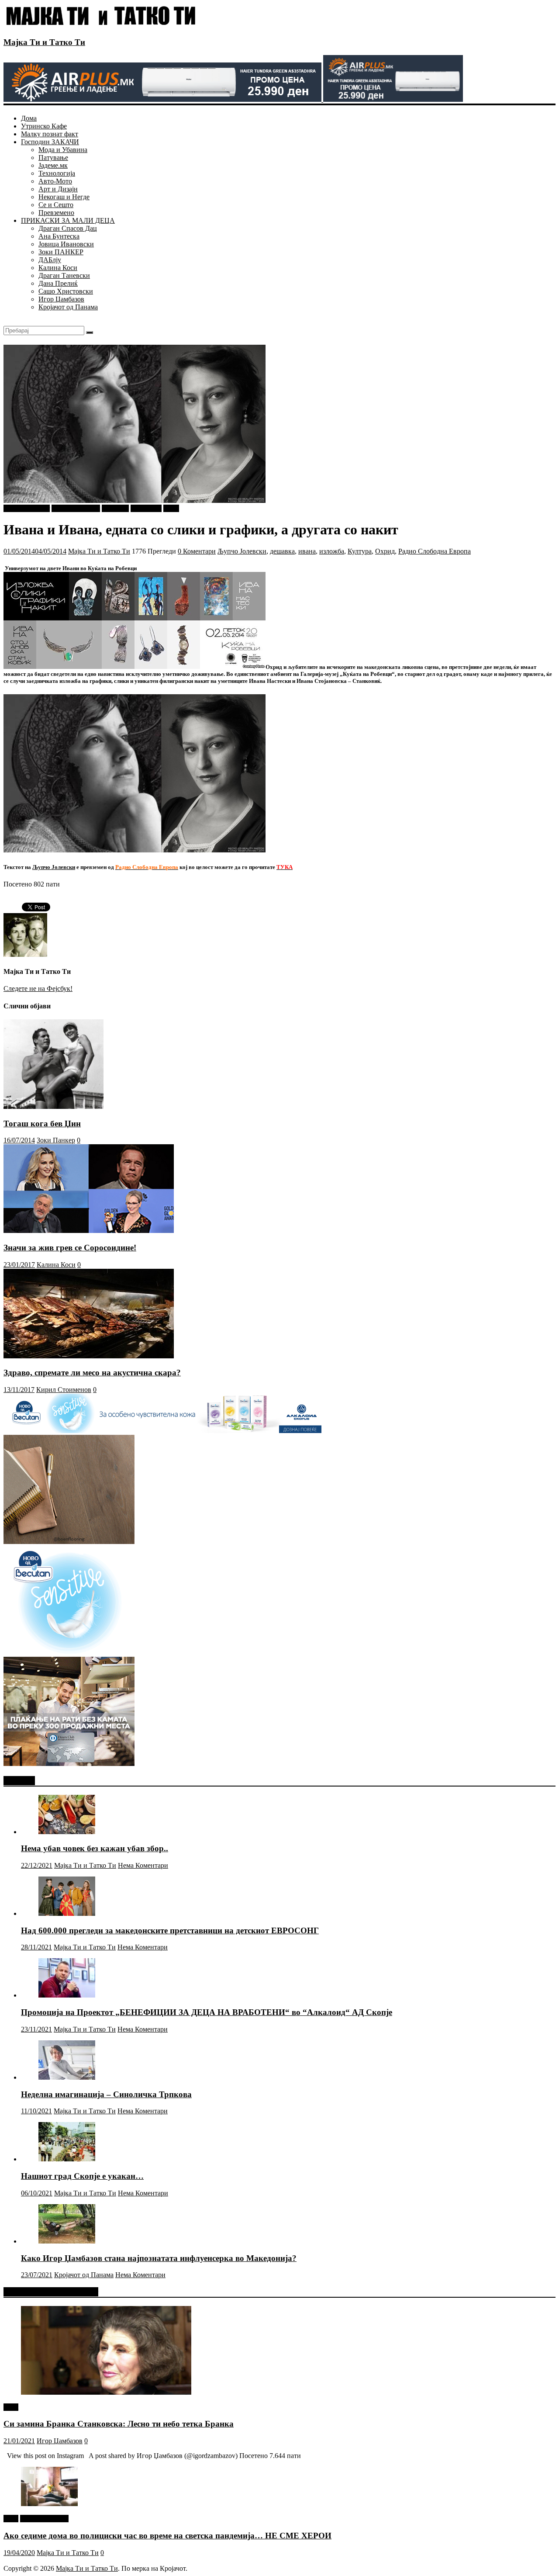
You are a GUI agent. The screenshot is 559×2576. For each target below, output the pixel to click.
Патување (53, 158)
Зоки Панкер (56, 1140)
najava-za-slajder (27, 508)
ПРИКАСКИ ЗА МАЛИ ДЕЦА (68, 220)
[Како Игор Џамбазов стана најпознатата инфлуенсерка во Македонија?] (67, 2241)
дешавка (282, 551)
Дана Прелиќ (58, 283)
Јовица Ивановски (66, 244)
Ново (171, 508)
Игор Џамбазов (61, 299)
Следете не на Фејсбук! (38, 989)
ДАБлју (50, 260)
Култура (360, 551)
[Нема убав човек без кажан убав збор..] (67, 1832)
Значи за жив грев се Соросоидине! (70, 1248)
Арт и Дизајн (58, 189)
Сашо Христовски (66, 291)
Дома (29, 118)
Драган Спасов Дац (68, 228)
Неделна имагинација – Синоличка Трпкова (106, 2094)
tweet (11, 2407)
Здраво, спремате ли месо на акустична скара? (92, 1373)
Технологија (57, 173)
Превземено (56, 213)
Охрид (385, 551)
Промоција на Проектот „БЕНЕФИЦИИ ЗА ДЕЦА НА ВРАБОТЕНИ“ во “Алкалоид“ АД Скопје (207, 2012)
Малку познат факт (50, 134)
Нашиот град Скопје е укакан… (82, 2176)
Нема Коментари (143, 1865)
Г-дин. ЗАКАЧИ (76, 508)
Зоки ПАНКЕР (61, 252)
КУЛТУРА (146, 508)
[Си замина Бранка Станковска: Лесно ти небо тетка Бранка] (106, 2392)
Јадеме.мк (53, 165)
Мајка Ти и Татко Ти (44, 42)
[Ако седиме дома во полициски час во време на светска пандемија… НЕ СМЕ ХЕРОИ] (49, 2504)
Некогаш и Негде (64, 197)
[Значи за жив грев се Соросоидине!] (89, 1231)
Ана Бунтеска (59, 236)
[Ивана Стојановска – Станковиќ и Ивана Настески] (135, 850)
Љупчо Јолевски (242, 551)
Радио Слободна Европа (435, 551)
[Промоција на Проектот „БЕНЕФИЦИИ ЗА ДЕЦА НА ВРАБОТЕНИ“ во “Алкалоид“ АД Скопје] (67, 1995)
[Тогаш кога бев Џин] (53, 1106)
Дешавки (115, 508)
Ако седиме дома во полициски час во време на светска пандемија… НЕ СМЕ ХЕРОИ (167, 2536)
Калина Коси (58, 268)
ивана (307, 551)
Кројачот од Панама (68, 307)
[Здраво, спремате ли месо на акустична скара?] (89, 1356)
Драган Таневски (64, 275)
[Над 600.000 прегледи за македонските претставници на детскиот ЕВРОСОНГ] (67, 1913)
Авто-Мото (55, 181)
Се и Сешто (56, 205)
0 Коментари (197, 551)
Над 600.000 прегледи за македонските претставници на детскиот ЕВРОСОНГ (170, 1930)
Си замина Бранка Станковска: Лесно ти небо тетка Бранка (119, 2424)
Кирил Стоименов (64, 1390)
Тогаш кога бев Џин (42, 1124)
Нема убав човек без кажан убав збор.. (95, 1848)
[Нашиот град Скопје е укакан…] (67, 2159)
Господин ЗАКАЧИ (50, 142)
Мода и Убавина (63, 150)
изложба (332, 551)
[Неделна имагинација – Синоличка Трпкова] (67, 2077)
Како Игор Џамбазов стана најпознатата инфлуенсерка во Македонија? (159, 2258)
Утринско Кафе (44, 126)
